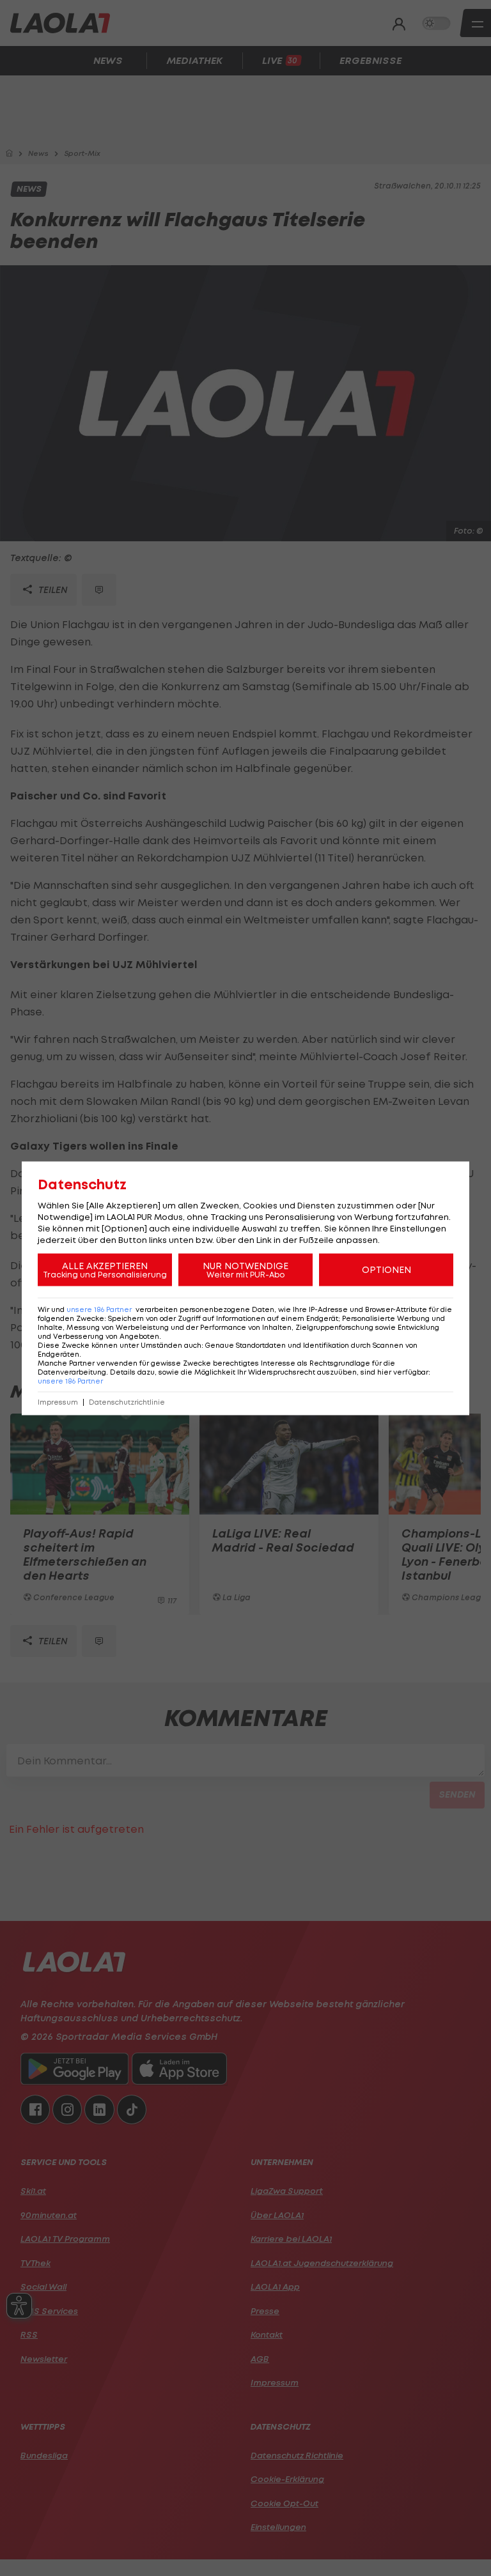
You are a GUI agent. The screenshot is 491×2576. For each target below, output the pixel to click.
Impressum (58, 1402)
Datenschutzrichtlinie (127, 1402)
